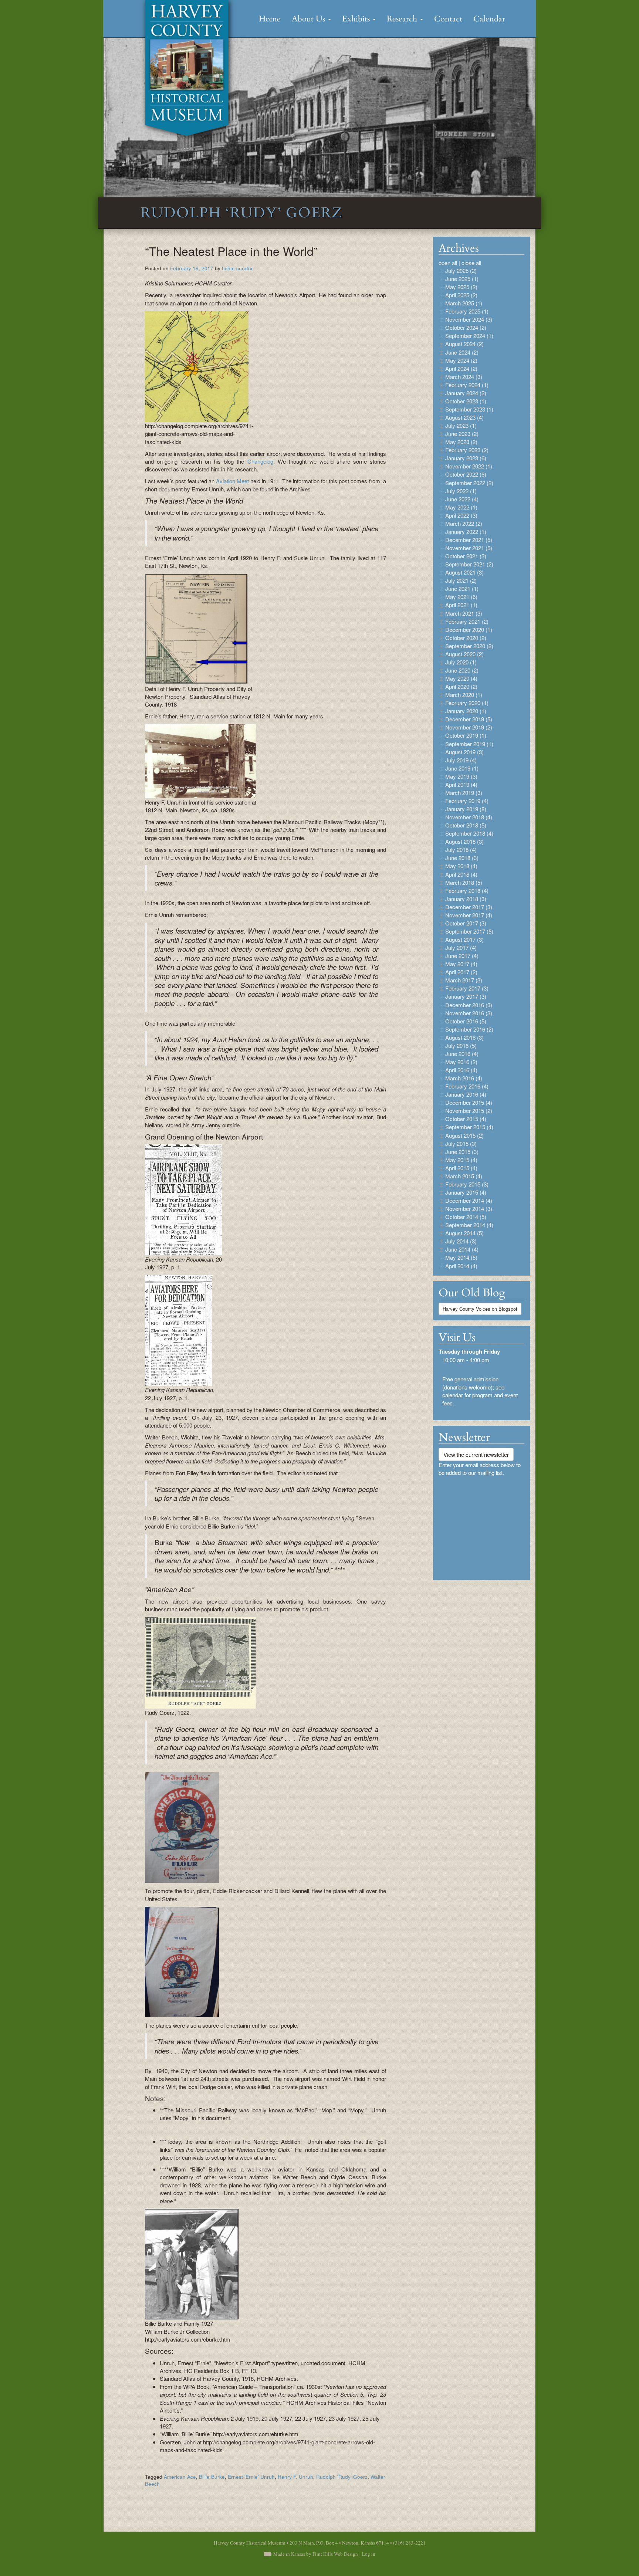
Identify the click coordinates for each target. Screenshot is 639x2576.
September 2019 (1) (469, 744)
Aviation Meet (232, 481)
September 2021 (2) (469, 564)
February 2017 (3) (467, 988)
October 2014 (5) (466, 1217)
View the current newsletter (476, 1454)
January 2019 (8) (466, 809)
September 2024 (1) (469, 336)
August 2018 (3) (464, 841)
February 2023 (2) (467, 450)
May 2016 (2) (461, 1062)
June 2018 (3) (462, 858)
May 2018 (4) (461, 866)
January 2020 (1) (466, 711)
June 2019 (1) (462, 768)
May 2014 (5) (461, 1257)
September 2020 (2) (469, 646)
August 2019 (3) (464, 752)
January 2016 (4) (466, 1094)
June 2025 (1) (462, 279)
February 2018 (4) (467, 891)
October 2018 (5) (466, 825)
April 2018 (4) (461, 874)
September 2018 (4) (469, 833)
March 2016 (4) (464, 1078)
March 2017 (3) (464, 980)
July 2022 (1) (461, 491)
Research (403, 19)
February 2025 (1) (467, 311)
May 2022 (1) (461, 507)
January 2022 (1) (466, 532)
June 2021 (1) (462, 588)
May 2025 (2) (461, 287)
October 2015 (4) (466, 1119)
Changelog (260, 461)
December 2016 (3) (469, 1005)
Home (270, 19)
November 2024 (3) (469, 319)
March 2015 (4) (464, 1176)
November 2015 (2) (469, 1111)
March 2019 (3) (464, 793)
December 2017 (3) (469, 907)
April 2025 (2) (461, 295)
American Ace (180, 2477)
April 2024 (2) (461, 368)
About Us (310, 19)
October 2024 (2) (466, 327)
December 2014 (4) (469, 1200)
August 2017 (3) (464, 939)
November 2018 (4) (469, 817)
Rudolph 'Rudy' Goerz (342, 2477)
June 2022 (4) (462, 499)
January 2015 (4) (466, 1192)
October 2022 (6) (466, 474)
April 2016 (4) (461, 1070)
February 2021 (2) (467, 621)
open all (448, 263)
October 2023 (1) (466, 401)
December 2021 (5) (469, 540)
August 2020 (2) (464, 654)
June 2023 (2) (462, 434)
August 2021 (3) (464, 572)
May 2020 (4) (461, 678)
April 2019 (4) (461, 784)
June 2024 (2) (462, 352)
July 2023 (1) (461, 425)
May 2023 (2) (461, 442)
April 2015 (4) (461, 1168)
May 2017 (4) (461, 964)
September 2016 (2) (469, 1029)
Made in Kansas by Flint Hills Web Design (316, 2554)
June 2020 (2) (462, 670)
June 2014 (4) (462, 1249)
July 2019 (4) (461, 760)
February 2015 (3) (467, 1184)
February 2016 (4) (467, 1086)
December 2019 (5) (469, 719)
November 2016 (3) (469, 1013)
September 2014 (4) (469, 1225)
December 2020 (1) (469, 629)
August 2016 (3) (464, 1037)
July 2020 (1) (461, 662)
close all (471, 263)
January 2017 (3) (466, 996)
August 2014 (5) (464, 1233)
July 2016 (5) (461, 1045)
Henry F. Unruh (295, 2477)
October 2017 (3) (466, 923)
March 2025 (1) (464, 303)
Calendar (489, 19)
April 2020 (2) (461, 686)
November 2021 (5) (469, 548)
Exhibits (357, 19)
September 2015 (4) (469, 1127)
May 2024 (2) (461, 360)
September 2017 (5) (469, 931)
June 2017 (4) (462, 956)
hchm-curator (237, 268)
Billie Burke (212, 2477)
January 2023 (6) (466, 458)
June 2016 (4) (462, 1054)
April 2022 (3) (461, 515)
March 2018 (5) (464, 882)
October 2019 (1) (466, 735)
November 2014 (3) (469, 1209)
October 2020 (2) (466, 638)
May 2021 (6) (461, 597)
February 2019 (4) (467, 801)
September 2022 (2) (469, 483)
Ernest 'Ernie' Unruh (251, 2477)
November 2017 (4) (469, 915)
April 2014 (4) (461, 1266)
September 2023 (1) (469, 409)
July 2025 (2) (461, 270)
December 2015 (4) (469, 1102)
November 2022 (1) (469, 466)
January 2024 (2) (466, 393)
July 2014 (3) (461, 1241)
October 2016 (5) (466, 1021)
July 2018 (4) (461, 849)
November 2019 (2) (469, 727)
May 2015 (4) (461, 1160)
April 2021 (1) (461, 605)
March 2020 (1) (464, 695)
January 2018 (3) (466, 899)
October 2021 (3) (466, 556)
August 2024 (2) (464, 344)
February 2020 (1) (467, 703)
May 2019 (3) (461, 776)
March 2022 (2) (464, 523)
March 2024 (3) (464, 377)
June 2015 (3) (462, 1152)
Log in (369, 2554)
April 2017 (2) (461, 972)
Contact (448, 19)
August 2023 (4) (464, 417)
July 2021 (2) (461, 580)
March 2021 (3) (464, 613)
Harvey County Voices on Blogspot (480, 1309)
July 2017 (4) (461, 947)
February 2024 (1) (467, 385)
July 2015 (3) (461, 1143)
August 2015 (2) (464, 1135)
